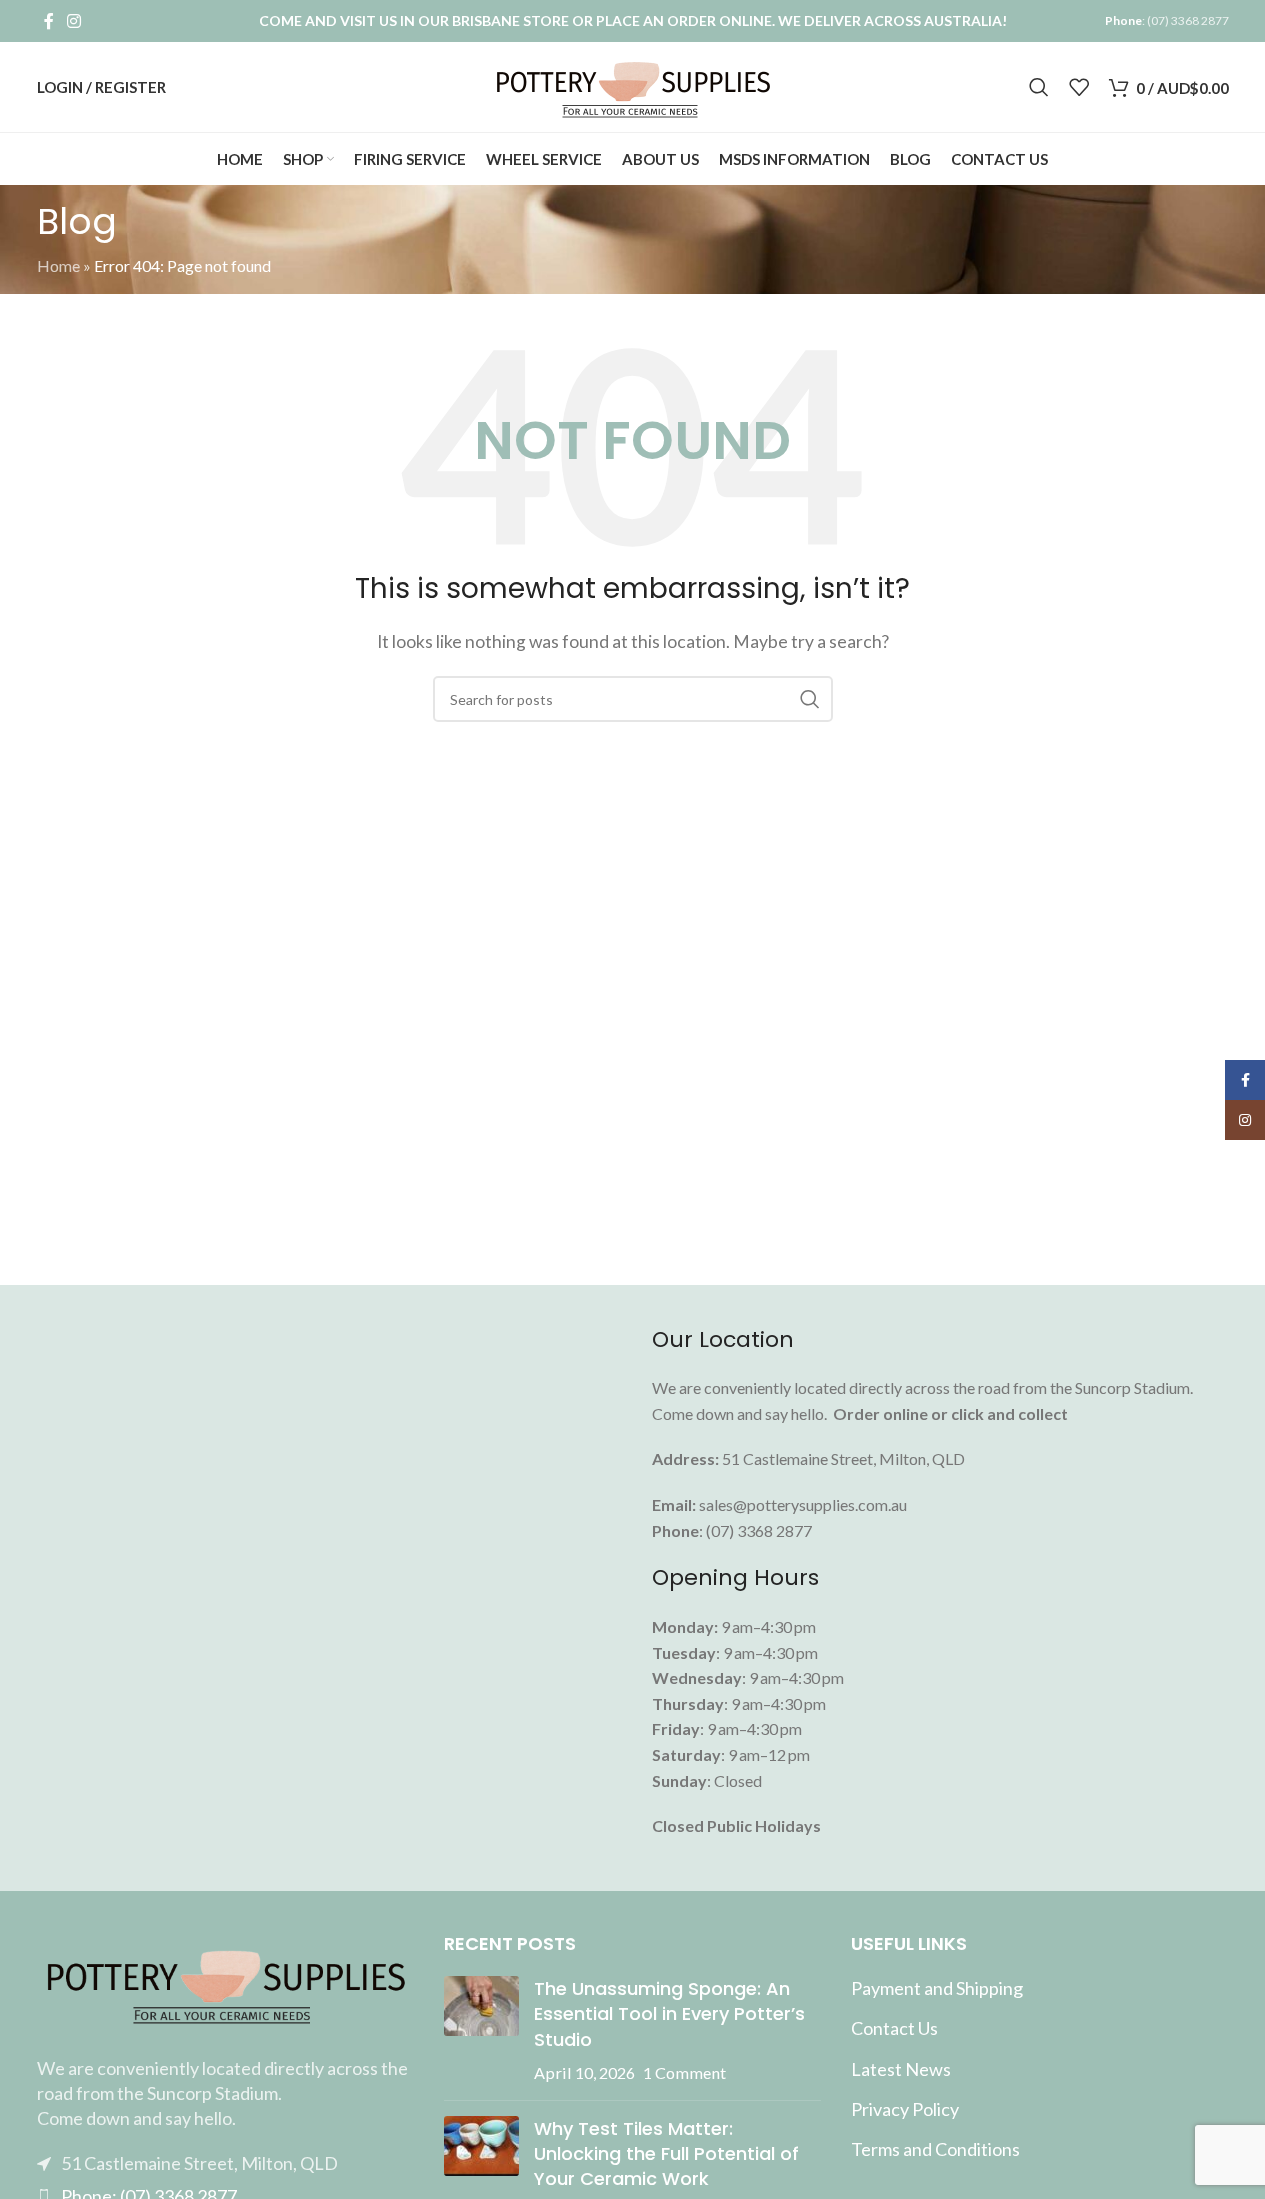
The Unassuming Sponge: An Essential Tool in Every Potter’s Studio (669, 2013)
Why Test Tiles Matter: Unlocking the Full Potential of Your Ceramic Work (666, 2153)
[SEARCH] (810, 699)
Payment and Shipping (937, 1988)
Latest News (901, 2069)
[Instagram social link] (74, 21)
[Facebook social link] (49, 21)
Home (58, 265)
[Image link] (225, 1981)
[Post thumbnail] (481, 2030)
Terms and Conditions (935, 2149)
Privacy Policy (905, 2109)
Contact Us (894, 2028)
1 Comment (684, 2072)
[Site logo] (632, 84)
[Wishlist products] (1079, 87)
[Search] (1039, 87)
